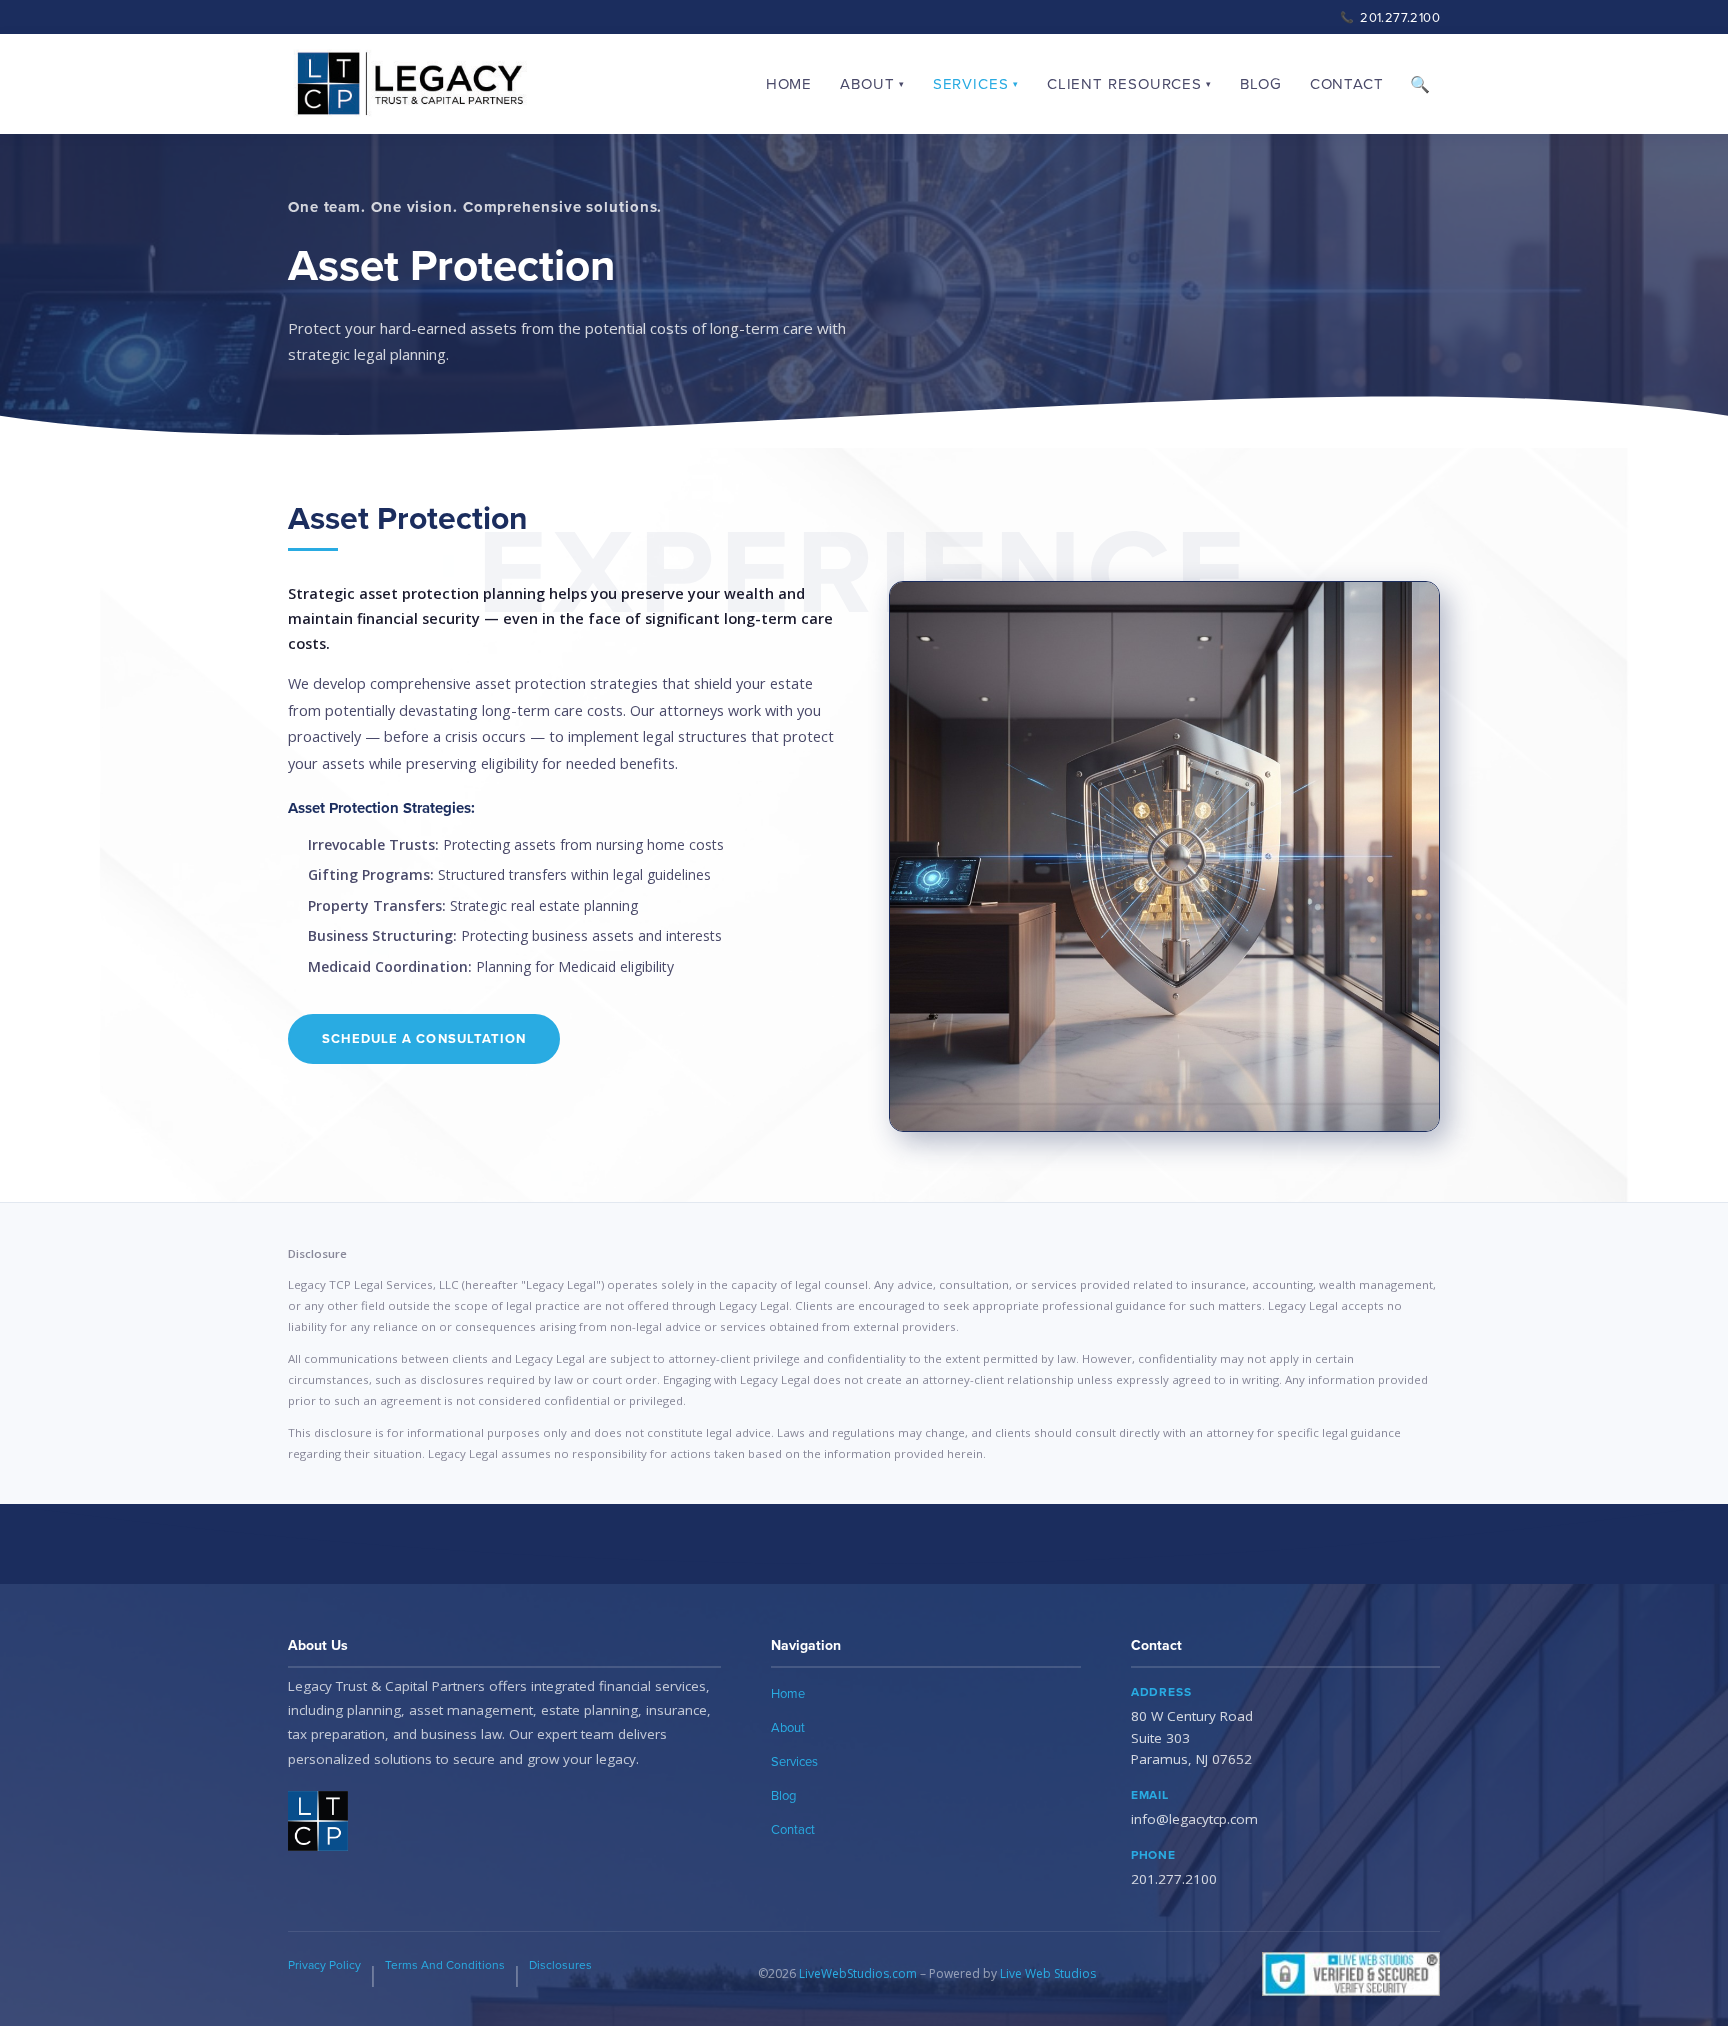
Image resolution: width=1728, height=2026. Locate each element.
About (788, 1727)
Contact (1347, 83)
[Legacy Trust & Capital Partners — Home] (409, 84)
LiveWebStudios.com (858, 1973)
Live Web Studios (1048, 1973)
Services (794, 1761)
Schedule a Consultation (424, 1038)
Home (789, 83)
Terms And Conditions (445, 1964)
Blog (1261, 83)
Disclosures (560, 1964)
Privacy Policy (324, 1964)
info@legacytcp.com (1194, 1819)
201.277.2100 (1390, 17)
